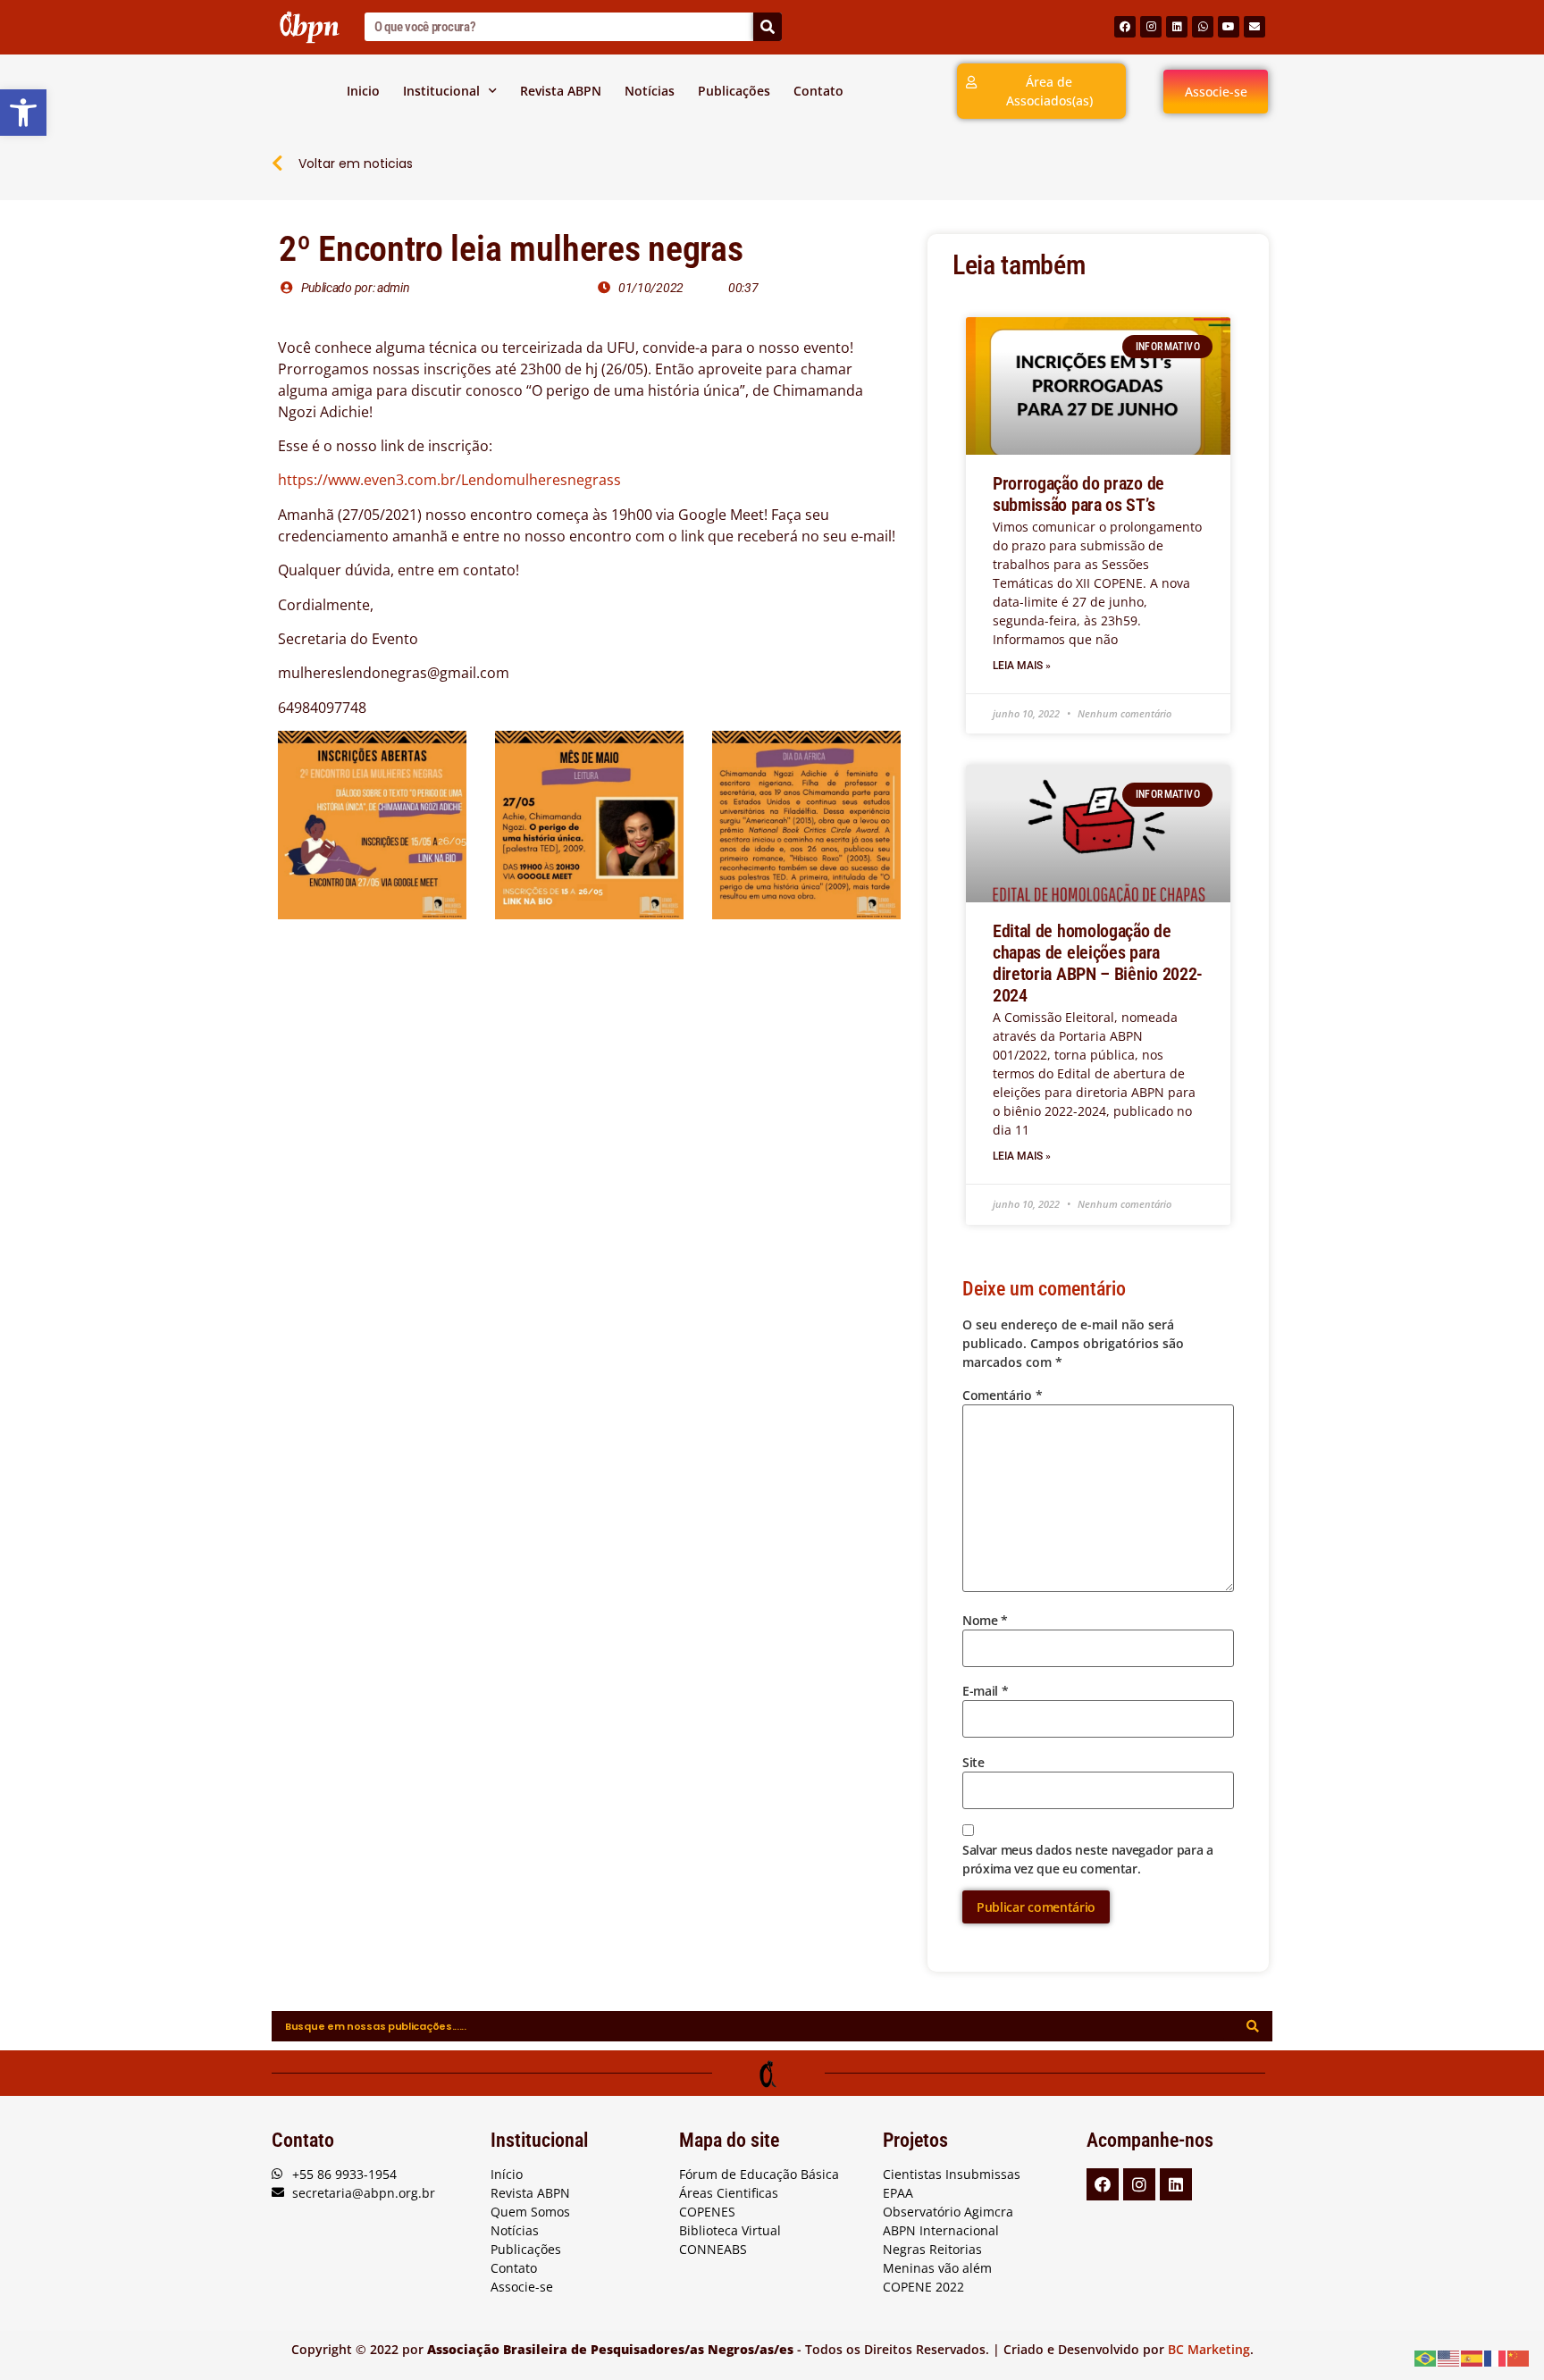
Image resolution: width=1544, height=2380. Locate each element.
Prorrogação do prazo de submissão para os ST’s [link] (1078, 494)
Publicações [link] (734, 91)
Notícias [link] (650, 91)
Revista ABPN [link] (561, 91)
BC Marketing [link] (1209, 2349)
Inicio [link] (363, 91)
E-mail (986, 1691)
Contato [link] (818, 91)
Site (973, 1762)
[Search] (768, 27)
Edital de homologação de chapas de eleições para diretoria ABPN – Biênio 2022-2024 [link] (1098, 963)
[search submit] (1253, 2026)
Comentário (1002, 1395)
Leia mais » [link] (1022, 666)
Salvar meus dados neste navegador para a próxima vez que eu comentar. (1088, 1859)
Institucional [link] (441, 91)
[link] (23, 113)
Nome (985, 1620)
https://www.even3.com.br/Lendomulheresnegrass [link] (449, 480)
